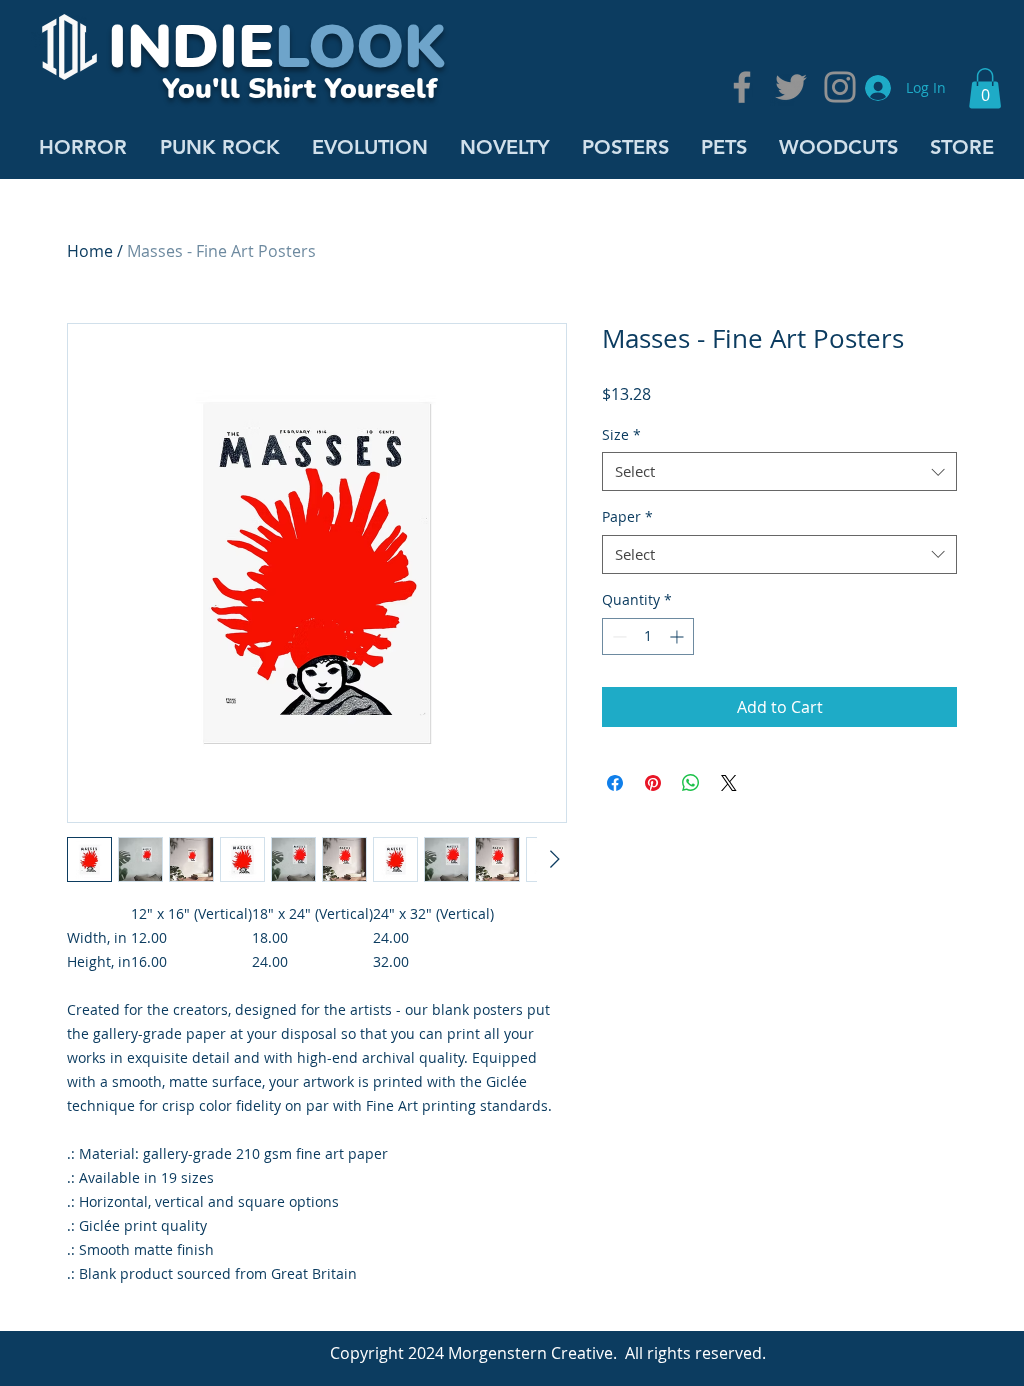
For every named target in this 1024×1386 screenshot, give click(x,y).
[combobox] (779, 471)
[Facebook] (742, 87)
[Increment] (678, 636)
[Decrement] (617, 636)
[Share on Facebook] (615, 783)
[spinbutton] (648, 636)
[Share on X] (729, 783)
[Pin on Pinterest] (653, 783)
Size (621, 434)
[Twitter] (791, 87)
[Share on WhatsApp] (691, 783)
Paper (627, 516)
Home (90, 251)
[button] (985, 88)
